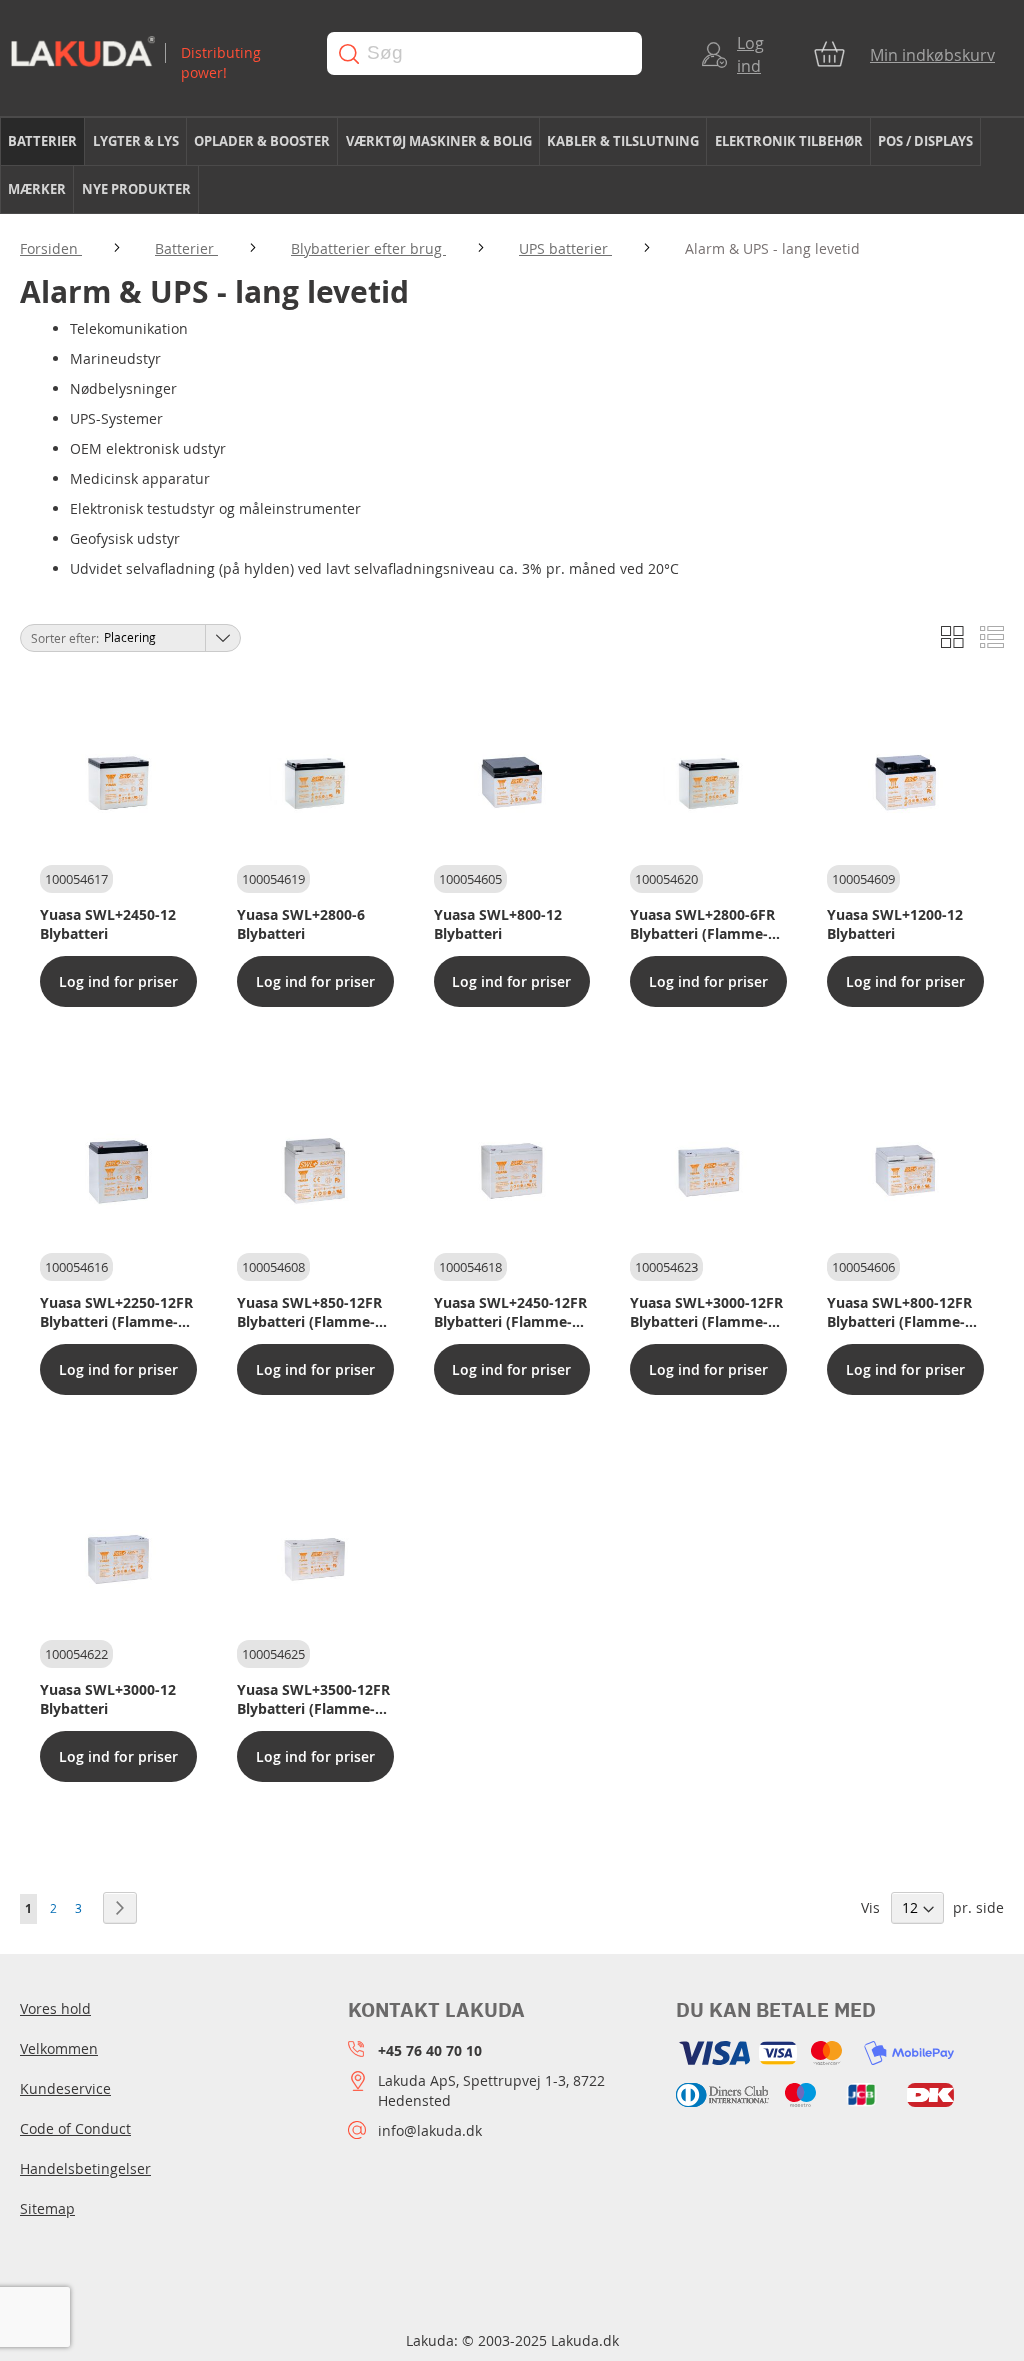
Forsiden (51, 248)
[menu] (512, 166)
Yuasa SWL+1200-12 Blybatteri (895, 924)
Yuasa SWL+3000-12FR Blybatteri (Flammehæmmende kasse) (706, 1312)
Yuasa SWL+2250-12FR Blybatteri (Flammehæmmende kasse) (116, 1312)
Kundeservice (65, 2088)
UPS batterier (565, 248)
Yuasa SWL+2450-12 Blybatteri (108, 924)
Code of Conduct (75, 2128)
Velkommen (59, 2048)
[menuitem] (42, 141)
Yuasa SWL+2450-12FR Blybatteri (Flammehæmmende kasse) (510, 1312)
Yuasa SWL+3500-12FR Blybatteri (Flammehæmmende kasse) (313, 1699)
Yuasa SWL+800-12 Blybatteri (498, 924)
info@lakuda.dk (430, 2130)
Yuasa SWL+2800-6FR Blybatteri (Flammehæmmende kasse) (702, 924)
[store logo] (153, 53)
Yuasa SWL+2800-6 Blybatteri (301, 924)
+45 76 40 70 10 (430, 2050)
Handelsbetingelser (85, 2168)
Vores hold (55, 2008)
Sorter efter (63, 638)
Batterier (186, 248)
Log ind (750, 54)
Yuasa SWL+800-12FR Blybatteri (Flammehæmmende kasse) (899, 1312)
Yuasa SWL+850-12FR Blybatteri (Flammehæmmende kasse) (309, 1312)
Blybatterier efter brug (368, 248)
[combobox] (484, 53)
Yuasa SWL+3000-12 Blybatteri (108, 1699)
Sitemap (47, 2208)
